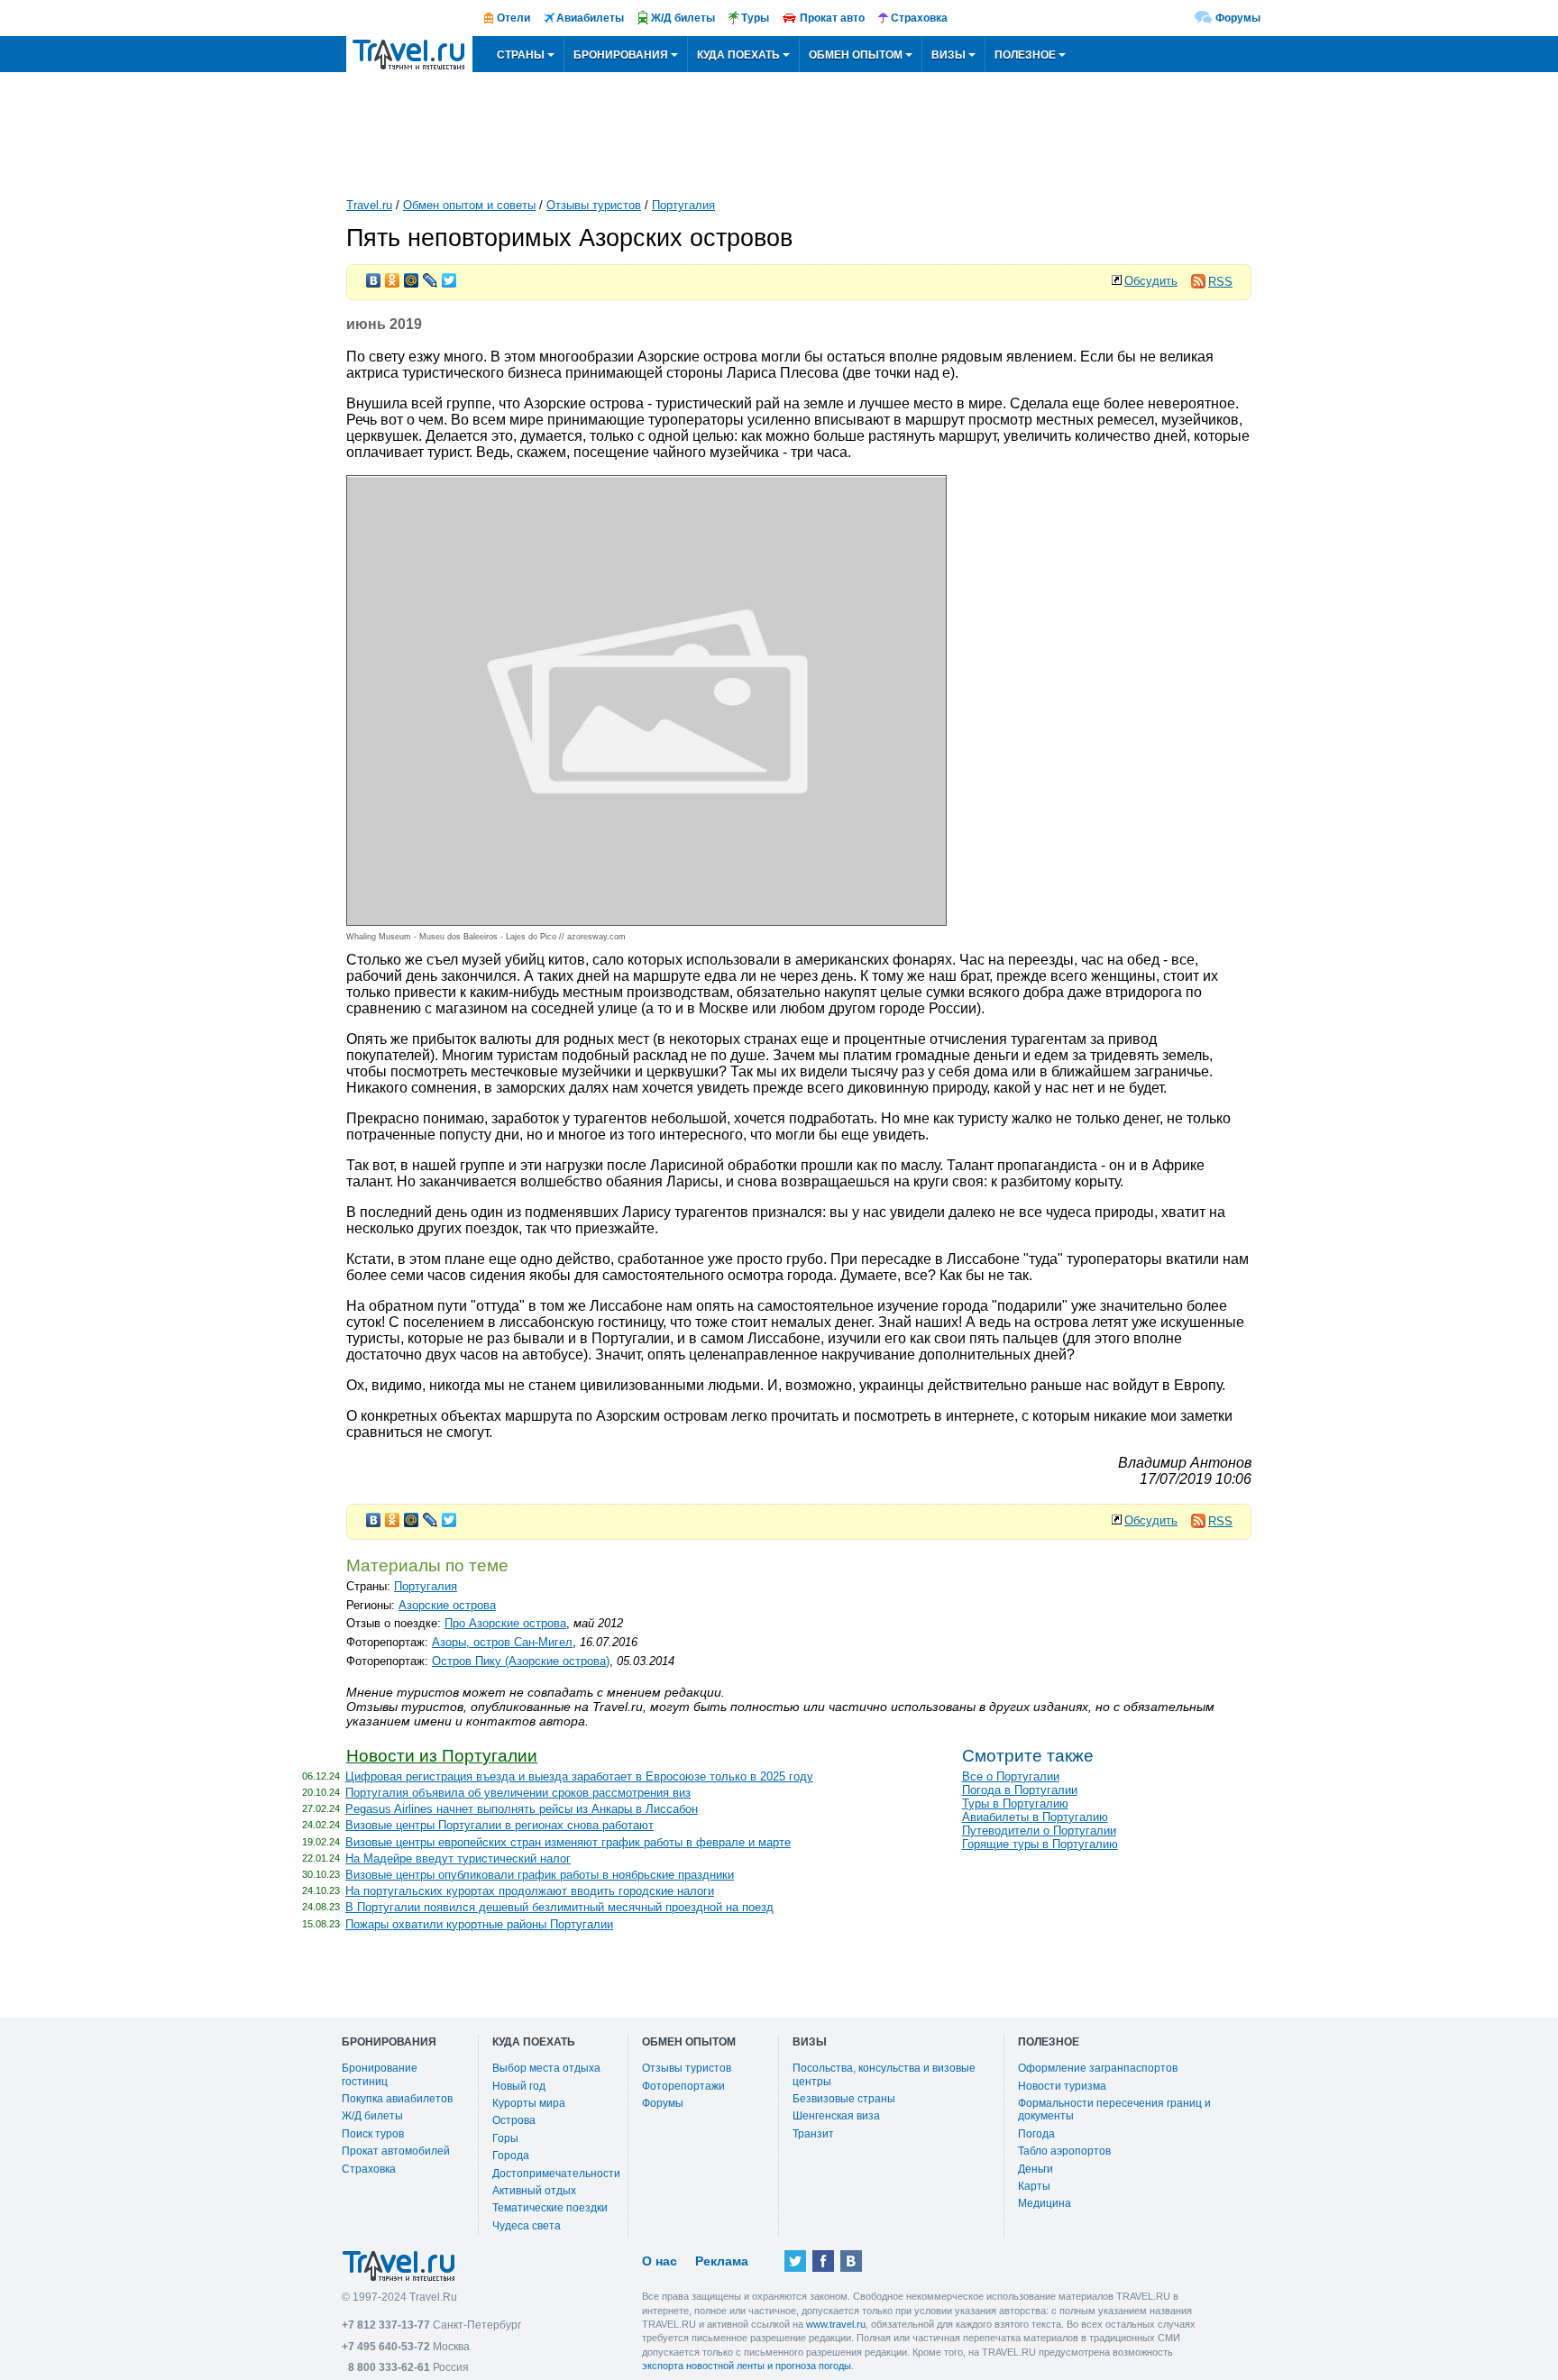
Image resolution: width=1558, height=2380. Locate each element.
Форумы (1238, 18)
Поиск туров (373, 2134)
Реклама (722, 2261)
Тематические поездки (550, 2208)
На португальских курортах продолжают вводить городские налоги (530, 1891)
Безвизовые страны (844, 2099)
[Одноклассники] (393, 276)
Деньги (1036, 2169)
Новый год (519, 2086)
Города (511, 2156)
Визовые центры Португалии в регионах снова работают (499, 1825)
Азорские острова (447, 1605)
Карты (1034, 2186)
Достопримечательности (556, 2174)
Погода (1036, 2134)
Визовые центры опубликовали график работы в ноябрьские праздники (540, 1875)
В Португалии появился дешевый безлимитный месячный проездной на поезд (559, 1907)
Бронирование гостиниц (380, 2074)
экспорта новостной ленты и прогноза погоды (747, 2366)
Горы (505, 2138)
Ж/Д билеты (372, 2116)
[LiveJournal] (431, 276)
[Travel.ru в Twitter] (795, 2261)
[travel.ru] (409, 54)
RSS (1220, 282)
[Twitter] (449, 276)
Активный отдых (534, 2191)
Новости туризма (1062, 2086)
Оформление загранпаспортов (1098, 2068)
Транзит (813, 2134)
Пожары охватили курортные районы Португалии (479, 1924)
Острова (514, 2120)
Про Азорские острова (505, 1623)
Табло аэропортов (1064, 2151)
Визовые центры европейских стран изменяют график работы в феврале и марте (568, 1842)
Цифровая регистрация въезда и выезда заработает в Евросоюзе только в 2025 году (579, 1776)
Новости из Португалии (442, 1756)
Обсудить (1151, 281)
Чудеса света (527, 2226)
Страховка (369, 2169)
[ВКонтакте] (374, 276)
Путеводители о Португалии (1039, 1831)
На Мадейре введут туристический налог (458, 1858)
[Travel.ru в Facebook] (823, 2261)
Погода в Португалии (1020, 1790)
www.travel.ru (836, 2324)
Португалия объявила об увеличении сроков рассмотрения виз (518, 1793)
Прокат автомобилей (396, 2151)
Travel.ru (369, 205)
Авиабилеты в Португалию (1035, 1817)
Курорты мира (529, 2103)
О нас (660, 2261)
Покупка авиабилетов (397, 2099)
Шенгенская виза (836, 2116)
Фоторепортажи (683, 2086)
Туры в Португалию (1015, 1803)
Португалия (683, 205)
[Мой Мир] (412, 276)
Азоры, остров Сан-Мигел (502, 1642)
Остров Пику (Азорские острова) (521, 1661)
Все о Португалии (1011, 1776)
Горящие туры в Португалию (1040, 1844)
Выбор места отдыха (546, 2068)
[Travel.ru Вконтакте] (851, 2261)
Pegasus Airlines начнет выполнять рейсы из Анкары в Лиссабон (522, 1809)
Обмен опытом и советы (469, 205)
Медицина (1045, 2203)
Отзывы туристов (594, 205)
